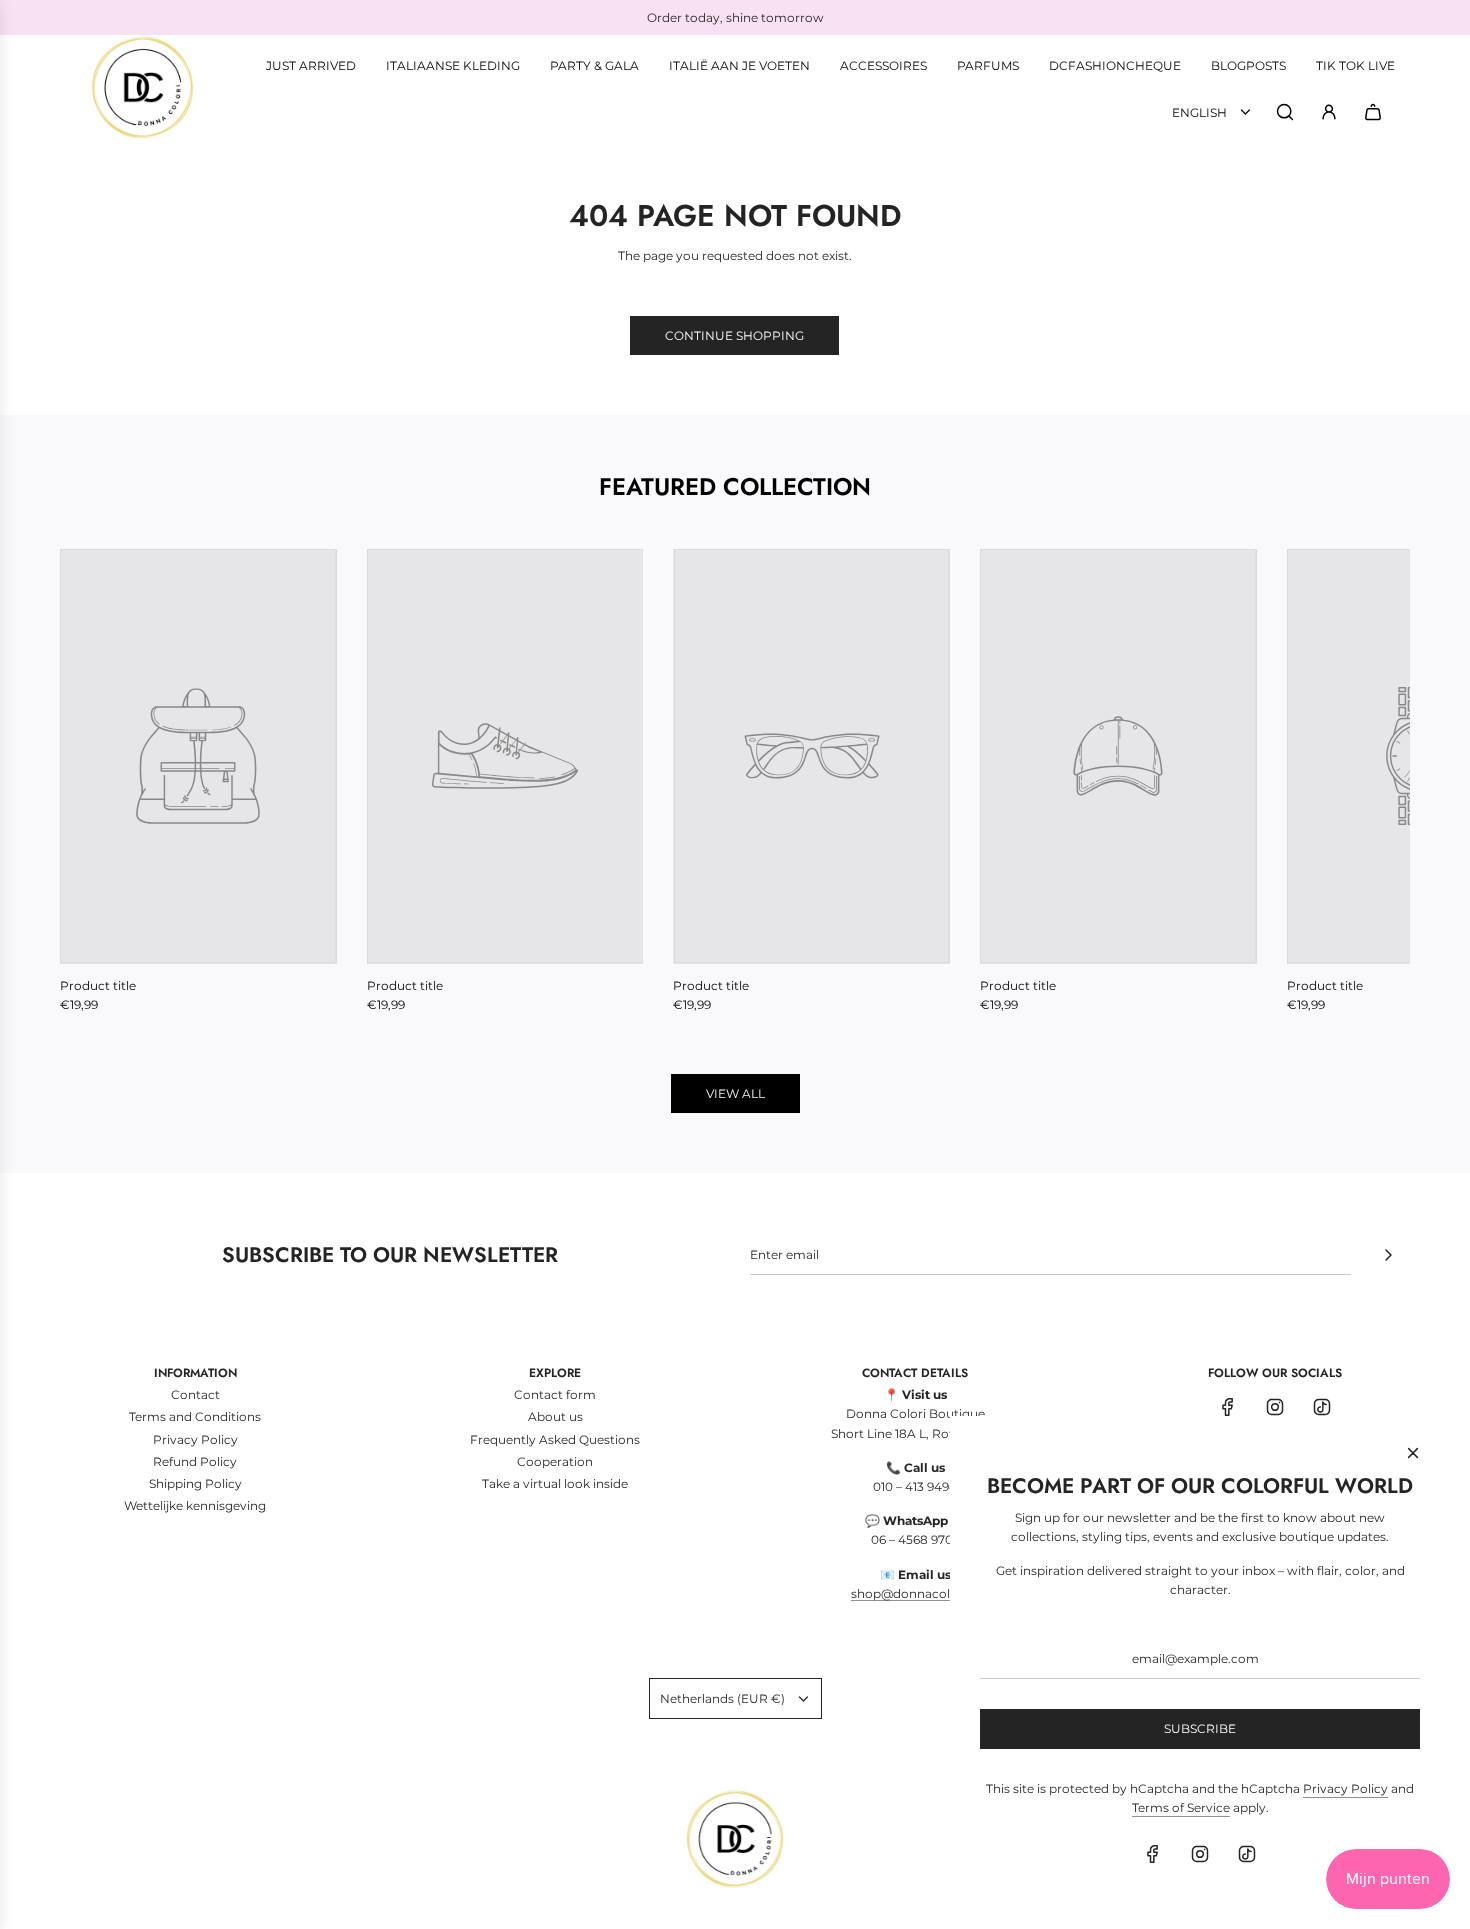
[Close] (1413, 1453)
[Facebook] (1228, 1407)
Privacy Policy (1345, 1788)
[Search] (1285, 112)
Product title (98, 985)
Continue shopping (734, 335)
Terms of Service (1181, 1807)
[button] (97, 781)
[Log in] (1329, 112)
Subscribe (1200, 1728)
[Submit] (1388, 1255)
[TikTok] (1322, 1407)
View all (735, 1093)
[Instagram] (1275, 1407)
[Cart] (1373, 112)
